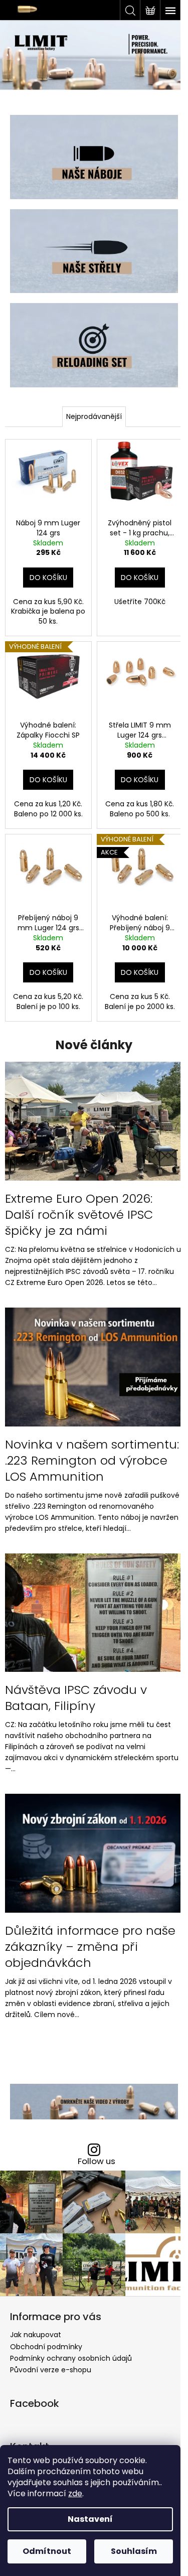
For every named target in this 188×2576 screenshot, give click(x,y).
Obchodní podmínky (46, 2347)
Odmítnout (47, 2551)
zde (75, 2493)
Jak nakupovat (36, 2335)
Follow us (97, 2161)
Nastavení (90, 2519)
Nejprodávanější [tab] (94, 416)
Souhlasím (134, 2551)
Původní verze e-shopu (51, 2370)
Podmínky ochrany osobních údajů (71, 2358)
